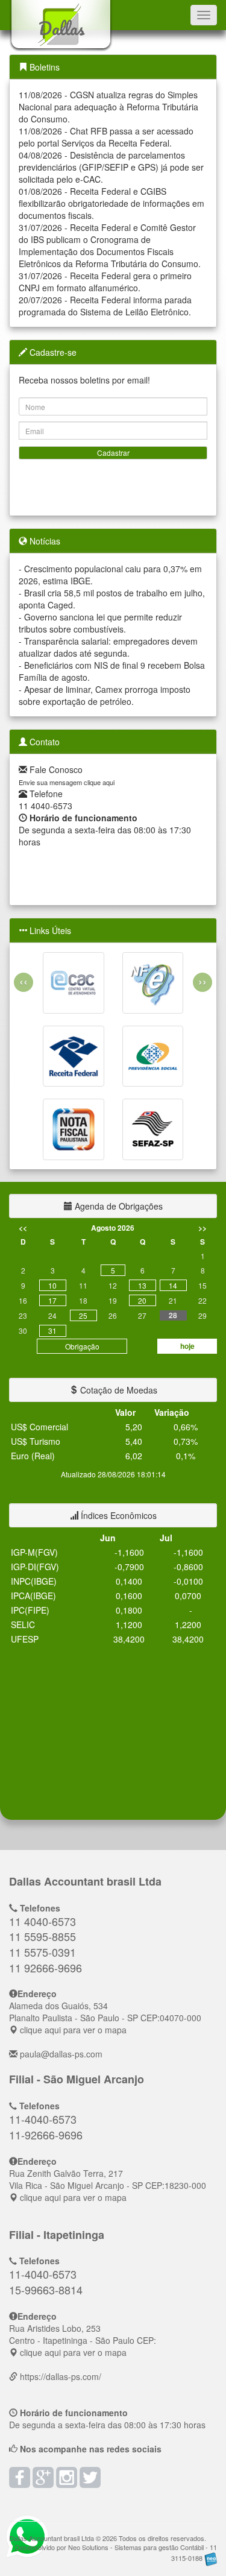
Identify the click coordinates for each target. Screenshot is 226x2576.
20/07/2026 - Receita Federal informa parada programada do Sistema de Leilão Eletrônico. (105, 306)
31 (52, 1331)
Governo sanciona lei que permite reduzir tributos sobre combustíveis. (100, 623)
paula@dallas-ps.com (61, 2054)
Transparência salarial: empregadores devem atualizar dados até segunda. (108, 647)
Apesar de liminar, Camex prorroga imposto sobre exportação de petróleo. (105, 695)
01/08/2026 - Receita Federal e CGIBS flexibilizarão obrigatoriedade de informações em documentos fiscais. (111, 203)
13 (142, 1285)
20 (142, 1300)
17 (52, 1300)
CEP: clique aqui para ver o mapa (105, 2018)
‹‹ (24, 981)
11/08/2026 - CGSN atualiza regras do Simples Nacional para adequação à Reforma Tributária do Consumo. (108, 107)
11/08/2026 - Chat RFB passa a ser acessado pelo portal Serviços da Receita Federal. (106, 137)
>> (202, 1228)
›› (202, 981)
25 (83, 1315)
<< (23, 1228)
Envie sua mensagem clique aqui (67, 782)
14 (173, 1285)
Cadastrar (113, 453)
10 (52, 1285)
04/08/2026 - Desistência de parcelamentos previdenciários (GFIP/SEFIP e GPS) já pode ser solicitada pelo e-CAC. (111, 167)
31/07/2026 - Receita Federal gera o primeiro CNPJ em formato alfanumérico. (105, 282)
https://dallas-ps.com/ (61, 2376)
